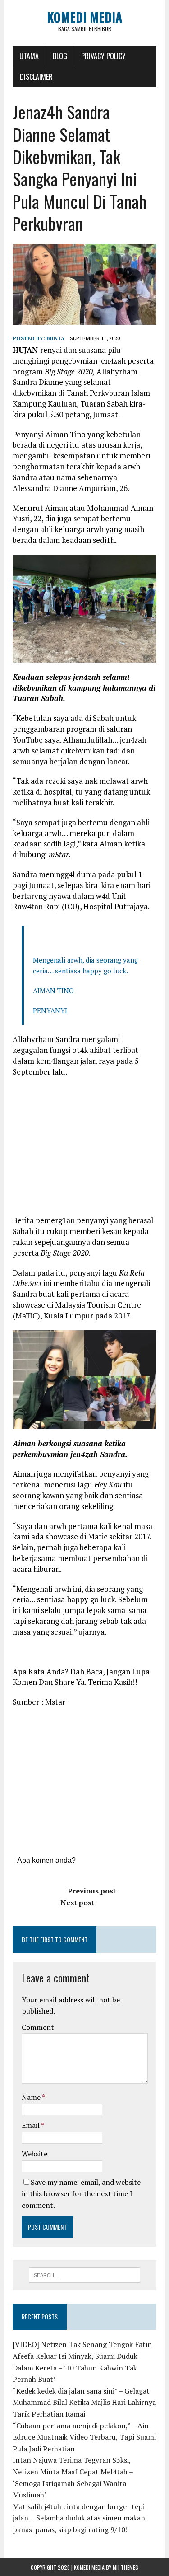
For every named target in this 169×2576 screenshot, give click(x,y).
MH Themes (126, 2567)
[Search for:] (84, 2274)
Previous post (92, 1891)
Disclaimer (36, 77)
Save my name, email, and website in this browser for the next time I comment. (81, 2194)
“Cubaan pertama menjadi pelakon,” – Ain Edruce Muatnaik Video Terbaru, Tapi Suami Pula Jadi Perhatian (84, 2437)
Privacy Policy (103, 56)
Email (31, 2125)
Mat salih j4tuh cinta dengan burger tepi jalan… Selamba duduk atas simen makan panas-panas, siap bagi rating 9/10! (79, 2518)
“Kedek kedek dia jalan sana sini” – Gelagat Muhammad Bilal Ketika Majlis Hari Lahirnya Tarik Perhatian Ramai (84, 2402)
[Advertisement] (88, 1150)
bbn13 (55, 338)
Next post (77, 1903)
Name (32, 2097)
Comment (38, 2027)
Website (34, 2154)
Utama (29, 56)
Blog (60, 56)
